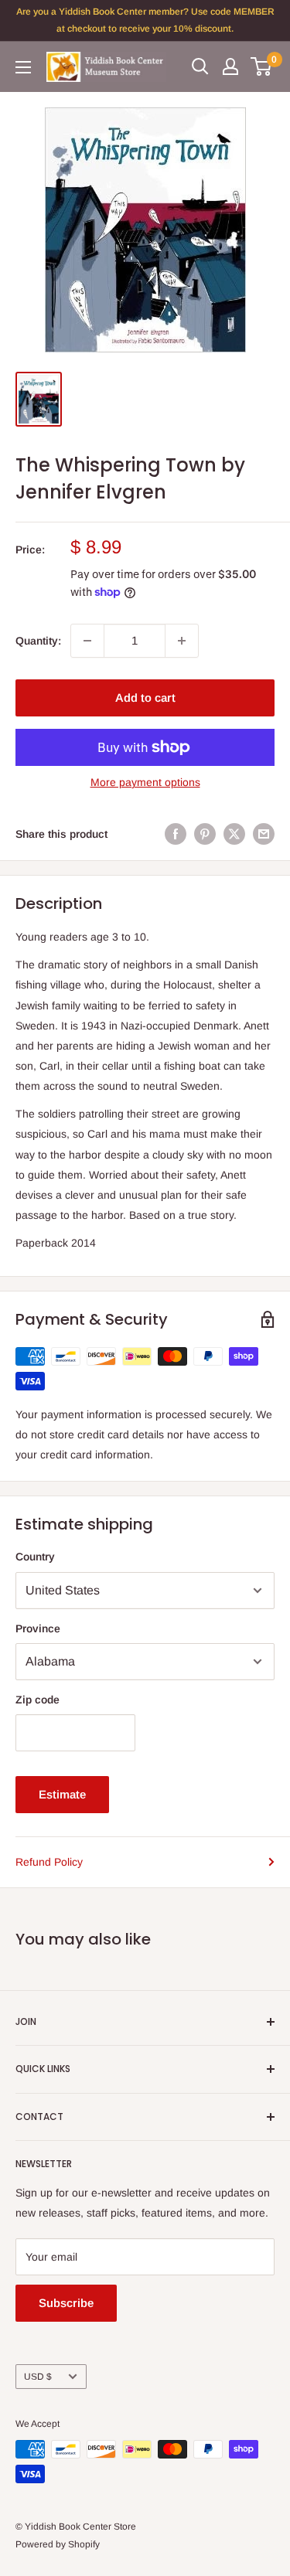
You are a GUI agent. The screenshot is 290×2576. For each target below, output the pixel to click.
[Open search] (200, 66)
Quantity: (38, 641)
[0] (262, 66)
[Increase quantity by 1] (182, 641)
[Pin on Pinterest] (205, 834)
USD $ (38, 2377)
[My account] (230, 66)
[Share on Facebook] (176, 834)
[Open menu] (23, 67)
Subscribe (66, 2303)
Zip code (38, 1700)
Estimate (62, 1794)
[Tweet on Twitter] (234, 834)
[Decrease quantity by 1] (87, 641)
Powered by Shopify (58, 2544)
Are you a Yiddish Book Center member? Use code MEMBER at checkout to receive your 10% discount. (145, 20)
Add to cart (145, 698)
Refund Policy (49, 1862)
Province (38, 1628)
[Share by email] (264, 834)
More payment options (145, 782)
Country (35, 1557)
